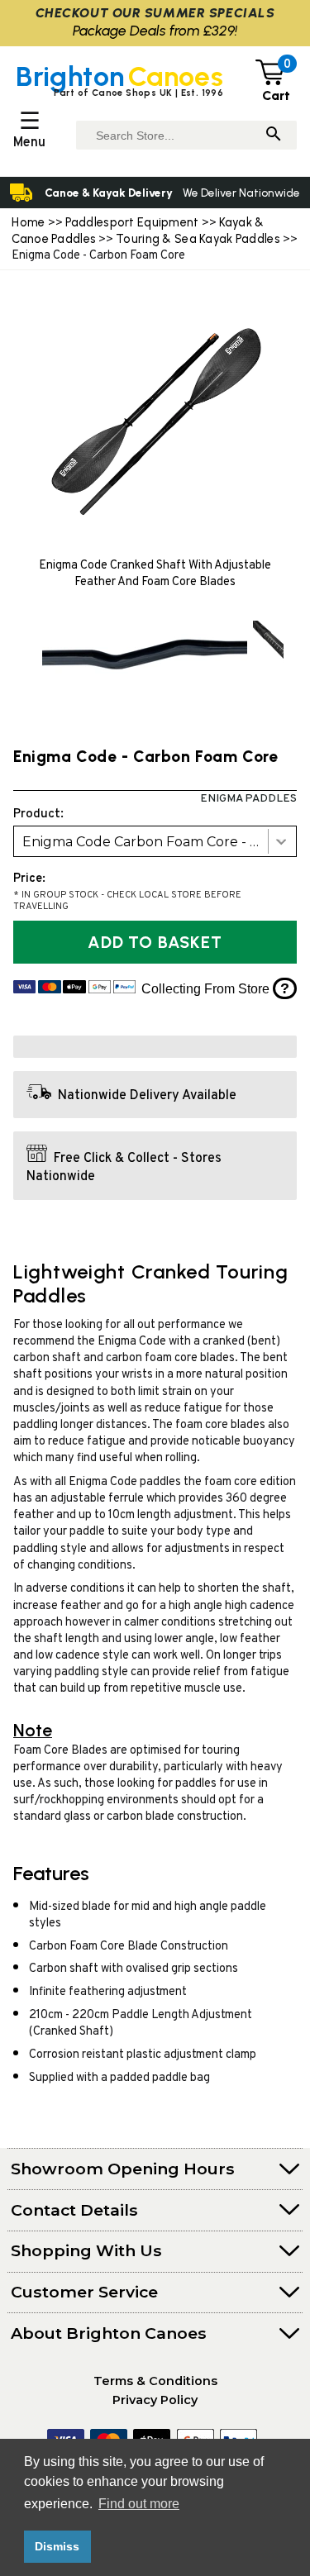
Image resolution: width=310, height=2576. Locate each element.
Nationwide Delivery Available (147, 1096)
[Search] (274, 135)
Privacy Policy (155, 2400)
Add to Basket (155, 942)
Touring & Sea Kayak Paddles (198, 239)
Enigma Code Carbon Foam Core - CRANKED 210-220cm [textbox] (159, 842)
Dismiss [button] (57, 2546)
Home (28, 222)
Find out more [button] (139, 2504)
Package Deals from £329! (155, 30)
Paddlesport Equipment (132, 222)
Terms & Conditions (155, 2381)
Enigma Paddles (248, 799)
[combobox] (155, 841)
